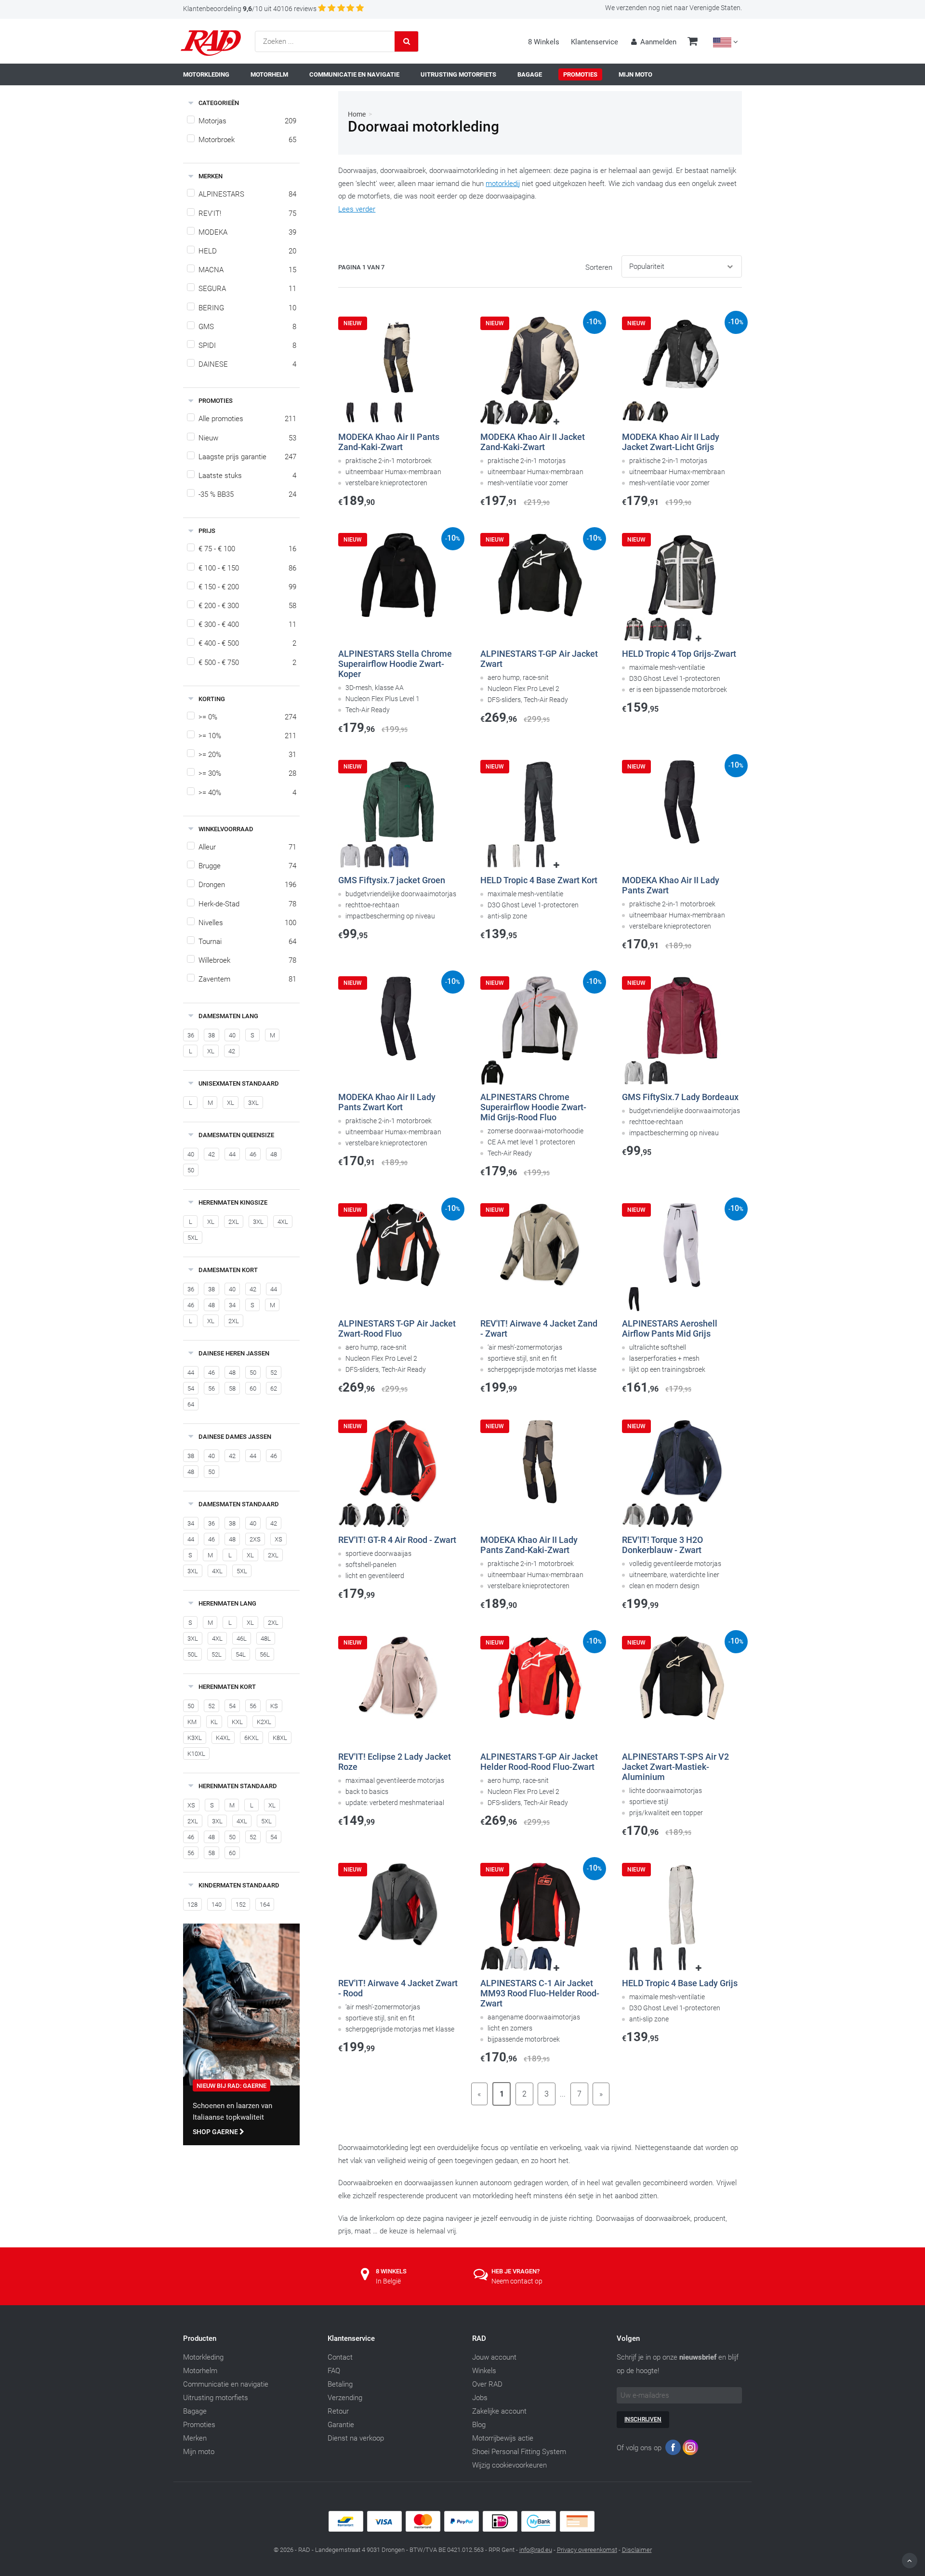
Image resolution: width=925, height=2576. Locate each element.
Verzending (345, 2398)
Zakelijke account (499, 2411)
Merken (195, 2438)
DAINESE (247, 364)
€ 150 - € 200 (247, 587)
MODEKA (247, 232)
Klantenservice (595, 42)
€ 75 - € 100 (247, 549)
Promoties (199, 2425)
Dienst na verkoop (356, 2438)
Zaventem (247, 979)
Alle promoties (247, 419)
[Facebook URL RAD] (673, 2450)
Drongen (247, 885)
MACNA (247, 270)
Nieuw (247, 438)
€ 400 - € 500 (247, 643)
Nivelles (247, 923)
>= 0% (247, 717)
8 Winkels (544, 42)
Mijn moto (199, 2452)
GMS (247, 327)
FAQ (334, 2371)
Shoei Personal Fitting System (519, 2452)
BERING (247, 308)
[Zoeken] (407, 41)
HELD (247, 251)
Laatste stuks (247, 476)
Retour (338, 2411)
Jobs (480, 2398)
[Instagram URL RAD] (690, 2450)
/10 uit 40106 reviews (250, 9)
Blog (479, 2425)
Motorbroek (247, 140)
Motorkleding (203, 2357)
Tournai (247, 942)
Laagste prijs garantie (247, 457)
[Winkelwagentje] (693, 42)
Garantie (341, 2425)
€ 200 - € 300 (247, 606)
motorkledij (503, 184)
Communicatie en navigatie (226, 2384)
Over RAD (487, 2384)
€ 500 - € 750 (247, 663)
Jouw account (494, 2357)
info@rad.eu (536, 2550)
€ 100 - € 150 (247, 568)
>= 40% (247, 793)
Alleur (247, 847)
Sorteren (599, 267)
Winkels (484, 2371)
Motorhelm (200, 2371)
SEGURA (247, 289)
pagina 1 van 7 (361, 267)
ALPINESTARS (247, 194)
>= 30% (247, 773)
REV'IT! (247, 213)
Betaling (340, 2384)
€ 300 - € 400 (247, 624)
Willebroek (247, 960)
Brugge (247, 866)
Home (357, 114)
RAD (479, 2338)
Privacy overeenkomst (587, 2550)
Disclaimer (637, 2550)
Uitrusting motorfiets (216, 2398)
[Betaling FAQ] (462, 2529)
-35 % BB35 (247, 494)
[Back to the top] (910, 2561)
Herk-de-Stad (247, 904)
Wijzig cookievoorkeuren (509, 2465)
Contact (340, 2357)
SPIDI (247, 345)
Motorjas (247, 121)
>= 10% (247, 736)
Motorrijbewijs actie (503, 2438)
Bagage (195, 2411)
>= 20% (247, 755)
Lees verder (357, 209)
